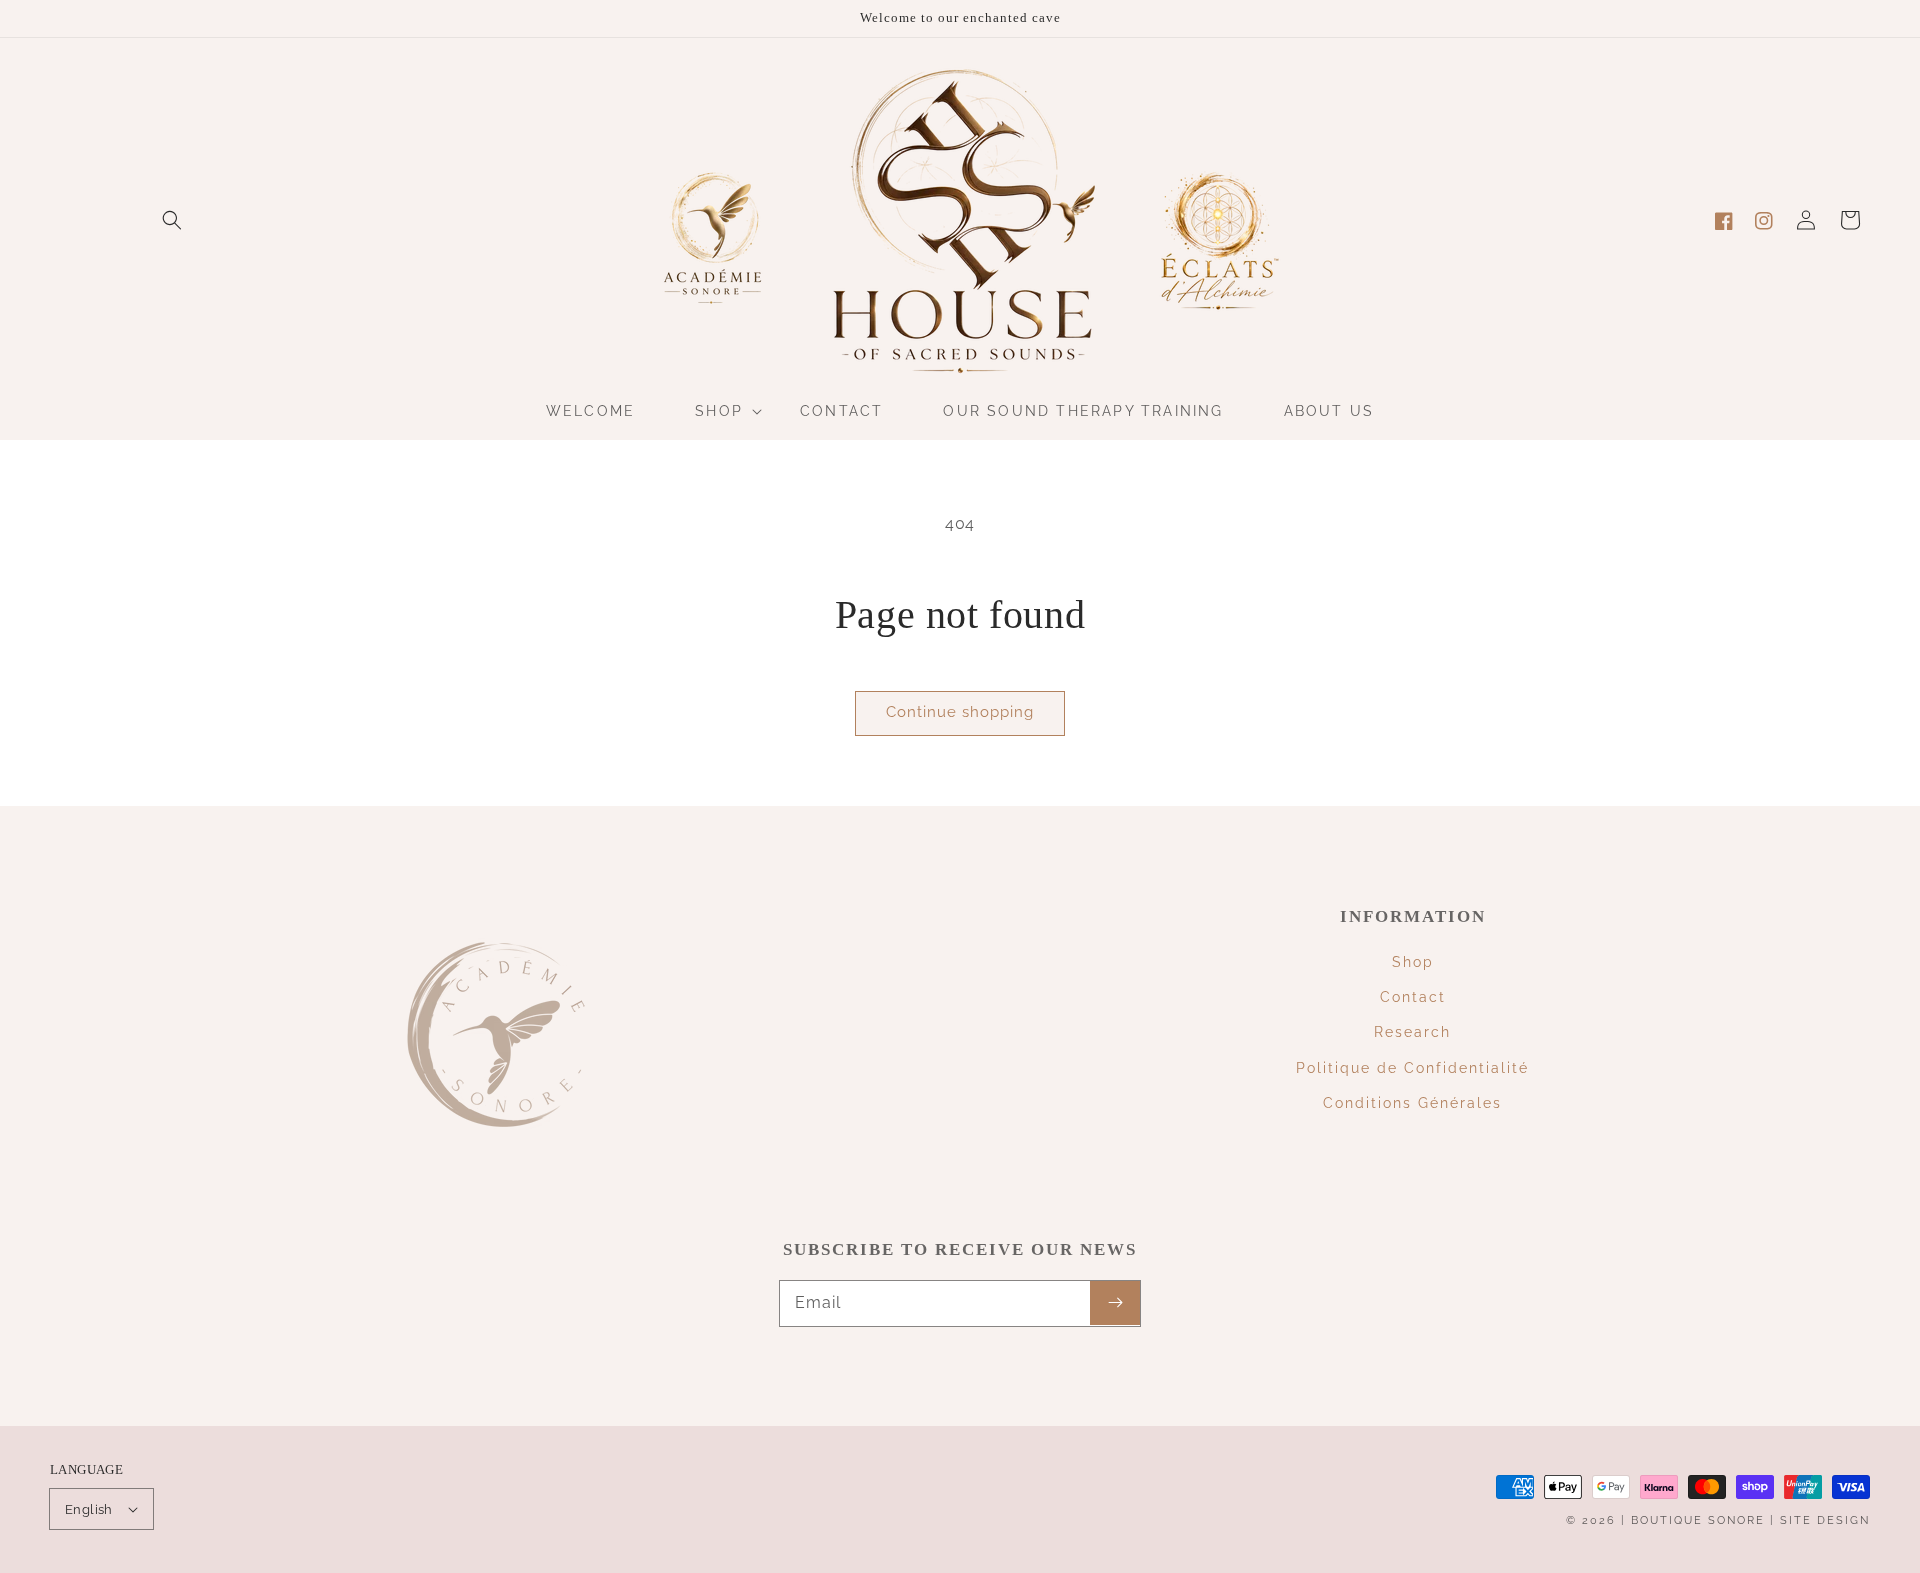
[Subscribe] (1115, 1303)
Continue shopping (960, 712)
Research (1412, 1032)
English (89, 1509)
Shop (1413, 962)
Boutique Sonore (1698, 1520)
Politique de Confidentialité (1412, 1068)
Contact (1413, 997)
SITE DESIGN (1825, 1520)
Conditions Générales (1412, 1103)
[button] (172, 220)
